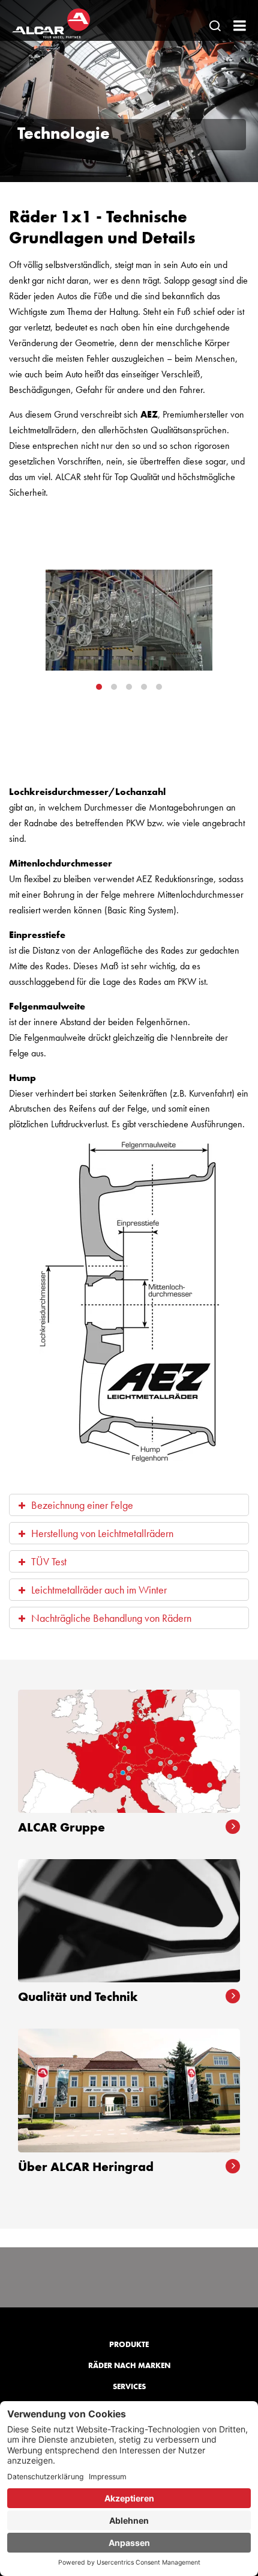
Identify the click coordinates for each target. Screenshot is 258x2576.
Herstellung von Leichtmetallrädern (102, 1533)
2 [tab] (114, 687)
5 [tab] (159, 687)
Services (129, 2386)
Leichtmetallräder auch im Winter (99, 1590)
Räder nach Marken (129, 2365)
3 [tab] (129, 687)
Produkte (129, 2344)
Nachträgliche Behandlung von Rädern (111, 1618)
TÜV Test (49, 1561)
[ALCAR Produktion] (129, 620)
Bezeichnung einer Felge (82, 1505)
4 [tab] (144, 687)
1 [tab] (99, 687)
